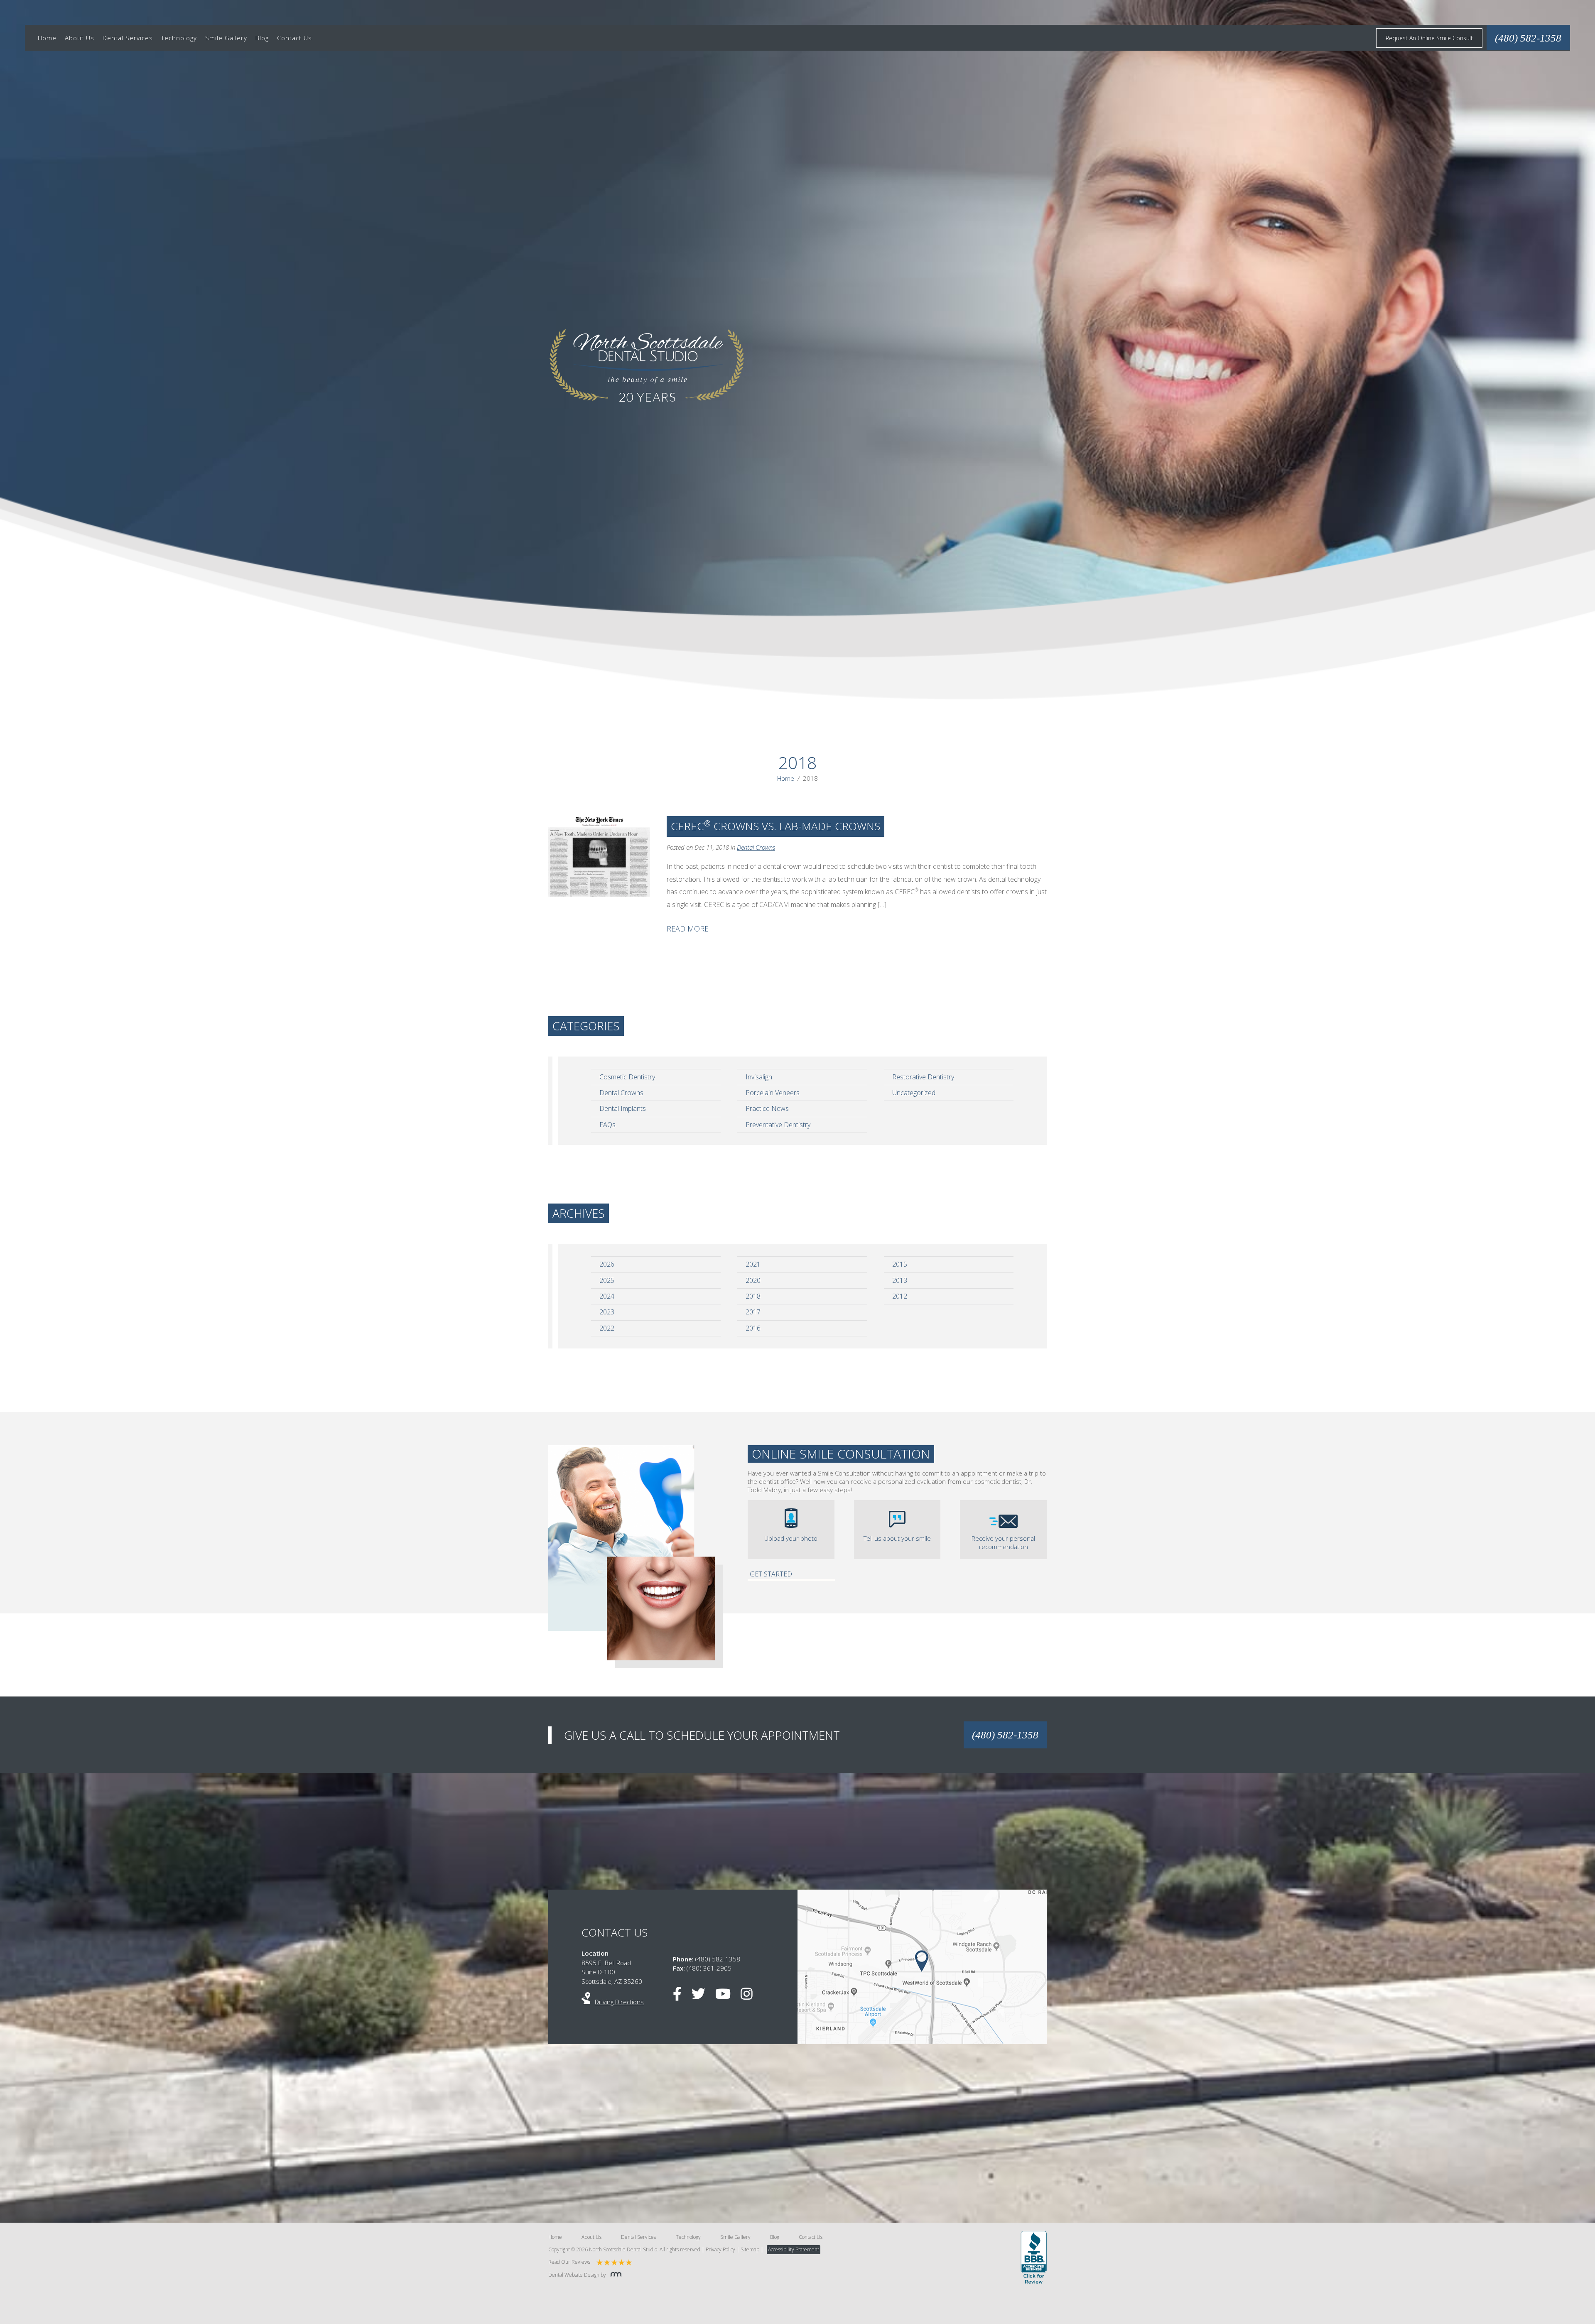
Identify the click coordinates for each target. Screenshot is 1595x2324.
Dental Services (128, 38)
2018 (753, 1296)
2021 (753, 1264)
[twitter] (703, 1996)
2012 (900, 1296)
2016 (753, 1328)
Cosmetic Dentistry (627, 1077)
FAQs (607, 1125)
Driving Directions (619, 2002)
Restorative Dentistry (923, 1077)
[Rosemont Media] (614, 2275)
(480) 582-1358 (1005, 1735)
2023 (607, 1312)
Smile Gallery (226, 38)
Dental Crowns (756, 847)
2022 (607, 1328)
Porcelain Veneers (773, 1093)
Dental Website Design (574, 2275)
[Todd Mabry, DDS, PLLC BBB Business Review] (1034, 2258)
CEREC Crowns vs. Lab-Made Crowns (775, 826)
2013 (900, 1280)
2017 (753, 1312)
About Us (80, 38)
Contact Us (294, 38)
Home (47, 38)
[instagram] (751, 1996)
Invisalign (759, 1077)
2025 (607, 1280)
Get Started (771, 1574)
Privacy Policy (720, 2249)
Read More (688, 929)
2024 (607, 1296)
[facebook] (681, 1996)
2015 (900, 1264)
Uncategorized (914, 1093)
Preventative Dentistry (778, 1125)
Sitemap (750, 2249)
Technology (179, 38)
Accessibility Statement (794, 2249)
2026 (607, 1264)
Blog (262, 38)
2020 (753, 1280)
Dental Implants (623, 1108)
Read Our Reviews (569, 2262)
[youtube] (727, 1996)
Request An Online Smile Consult (1429, 38)
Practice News (767, 1108)
